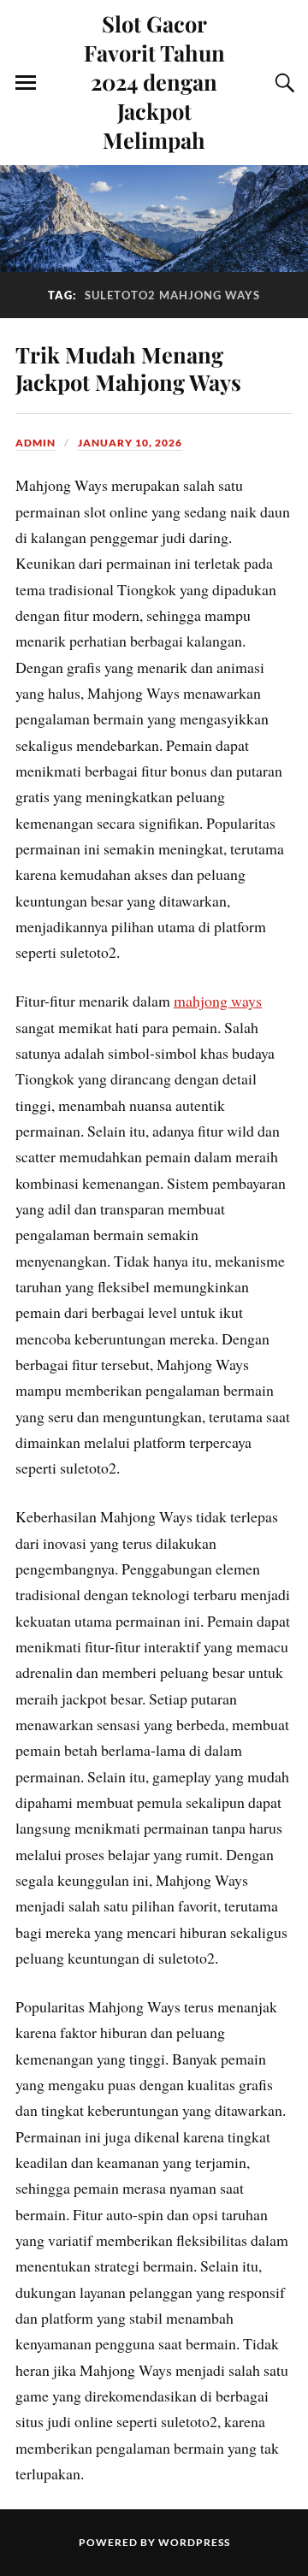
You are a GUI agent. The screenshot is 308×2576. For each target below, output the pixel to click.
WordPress (194, 2542)
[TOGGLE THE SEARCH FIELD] (282, 83)
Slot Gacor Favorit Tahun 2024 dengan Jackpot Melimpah (154, 81)
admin (36, 443)
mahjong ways (218, 1001)
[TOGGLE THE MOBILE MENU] (26, 83)
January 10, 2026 (130, 443)
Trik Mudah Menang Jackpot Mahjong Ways (128, 368)
